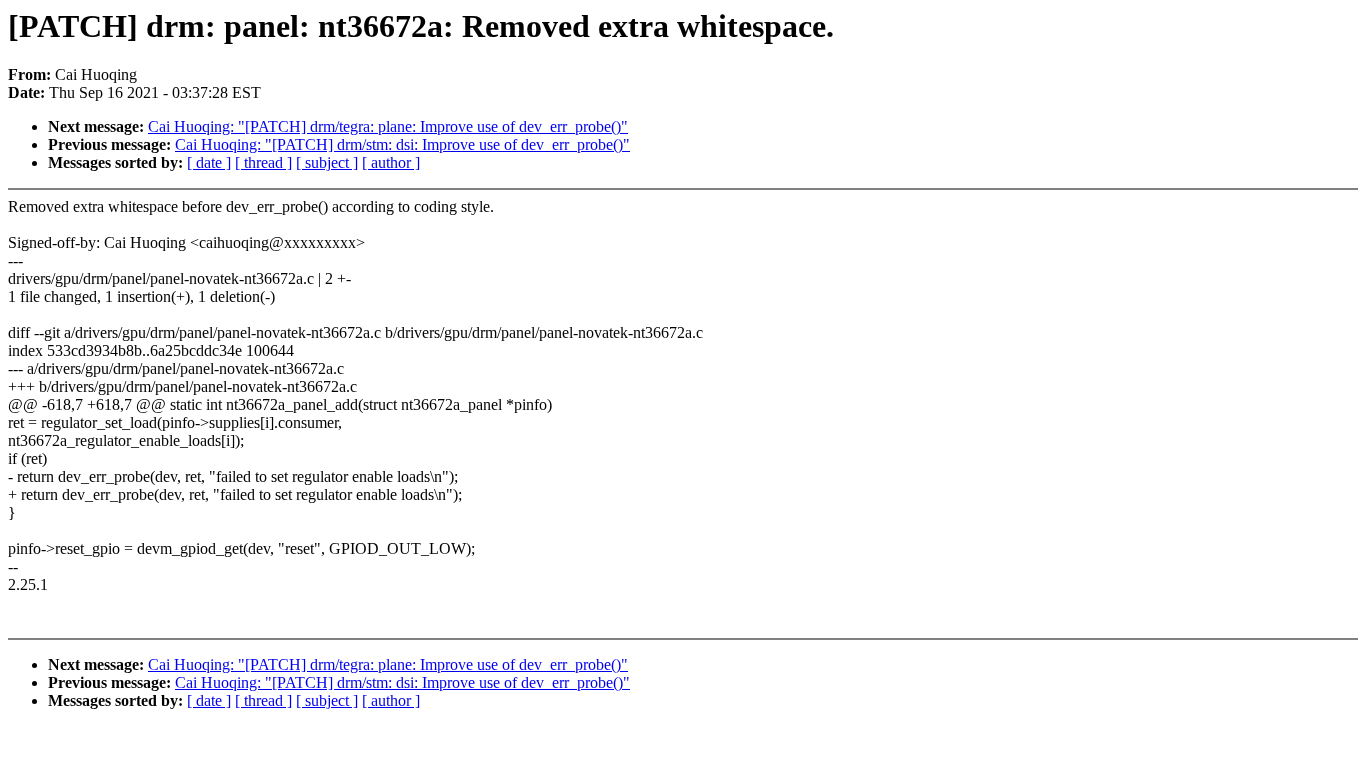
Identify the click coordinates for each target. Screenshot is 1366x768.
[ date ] (209, 162)
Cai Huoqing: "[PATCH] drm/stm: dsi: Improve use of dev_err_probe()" (402, 144)
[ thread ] (263, 162)
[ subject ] (327, 162)
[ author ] (391, 162)
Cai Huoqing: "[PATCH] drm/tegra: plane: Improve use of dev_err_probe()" (388, 126)
